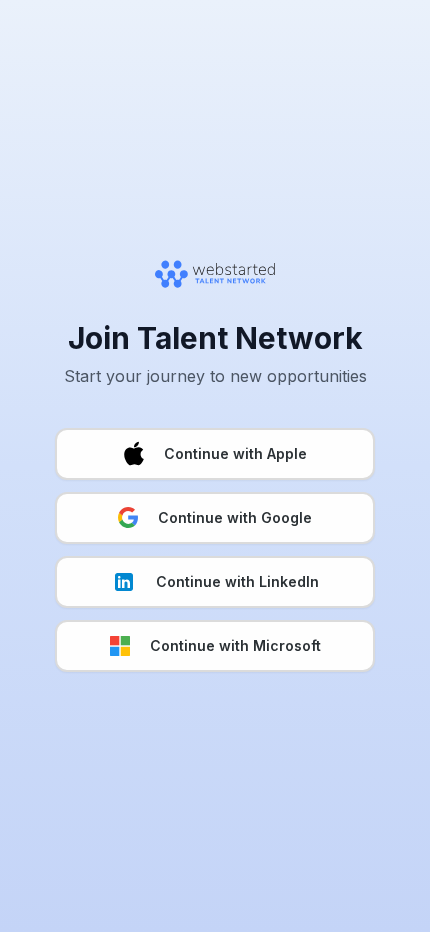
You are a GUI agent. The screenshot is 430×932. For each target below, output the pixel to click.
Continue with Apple (235, 453)
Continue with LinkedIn (237, 581)
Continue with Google (235, 517)
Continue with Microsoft (235, 645)
